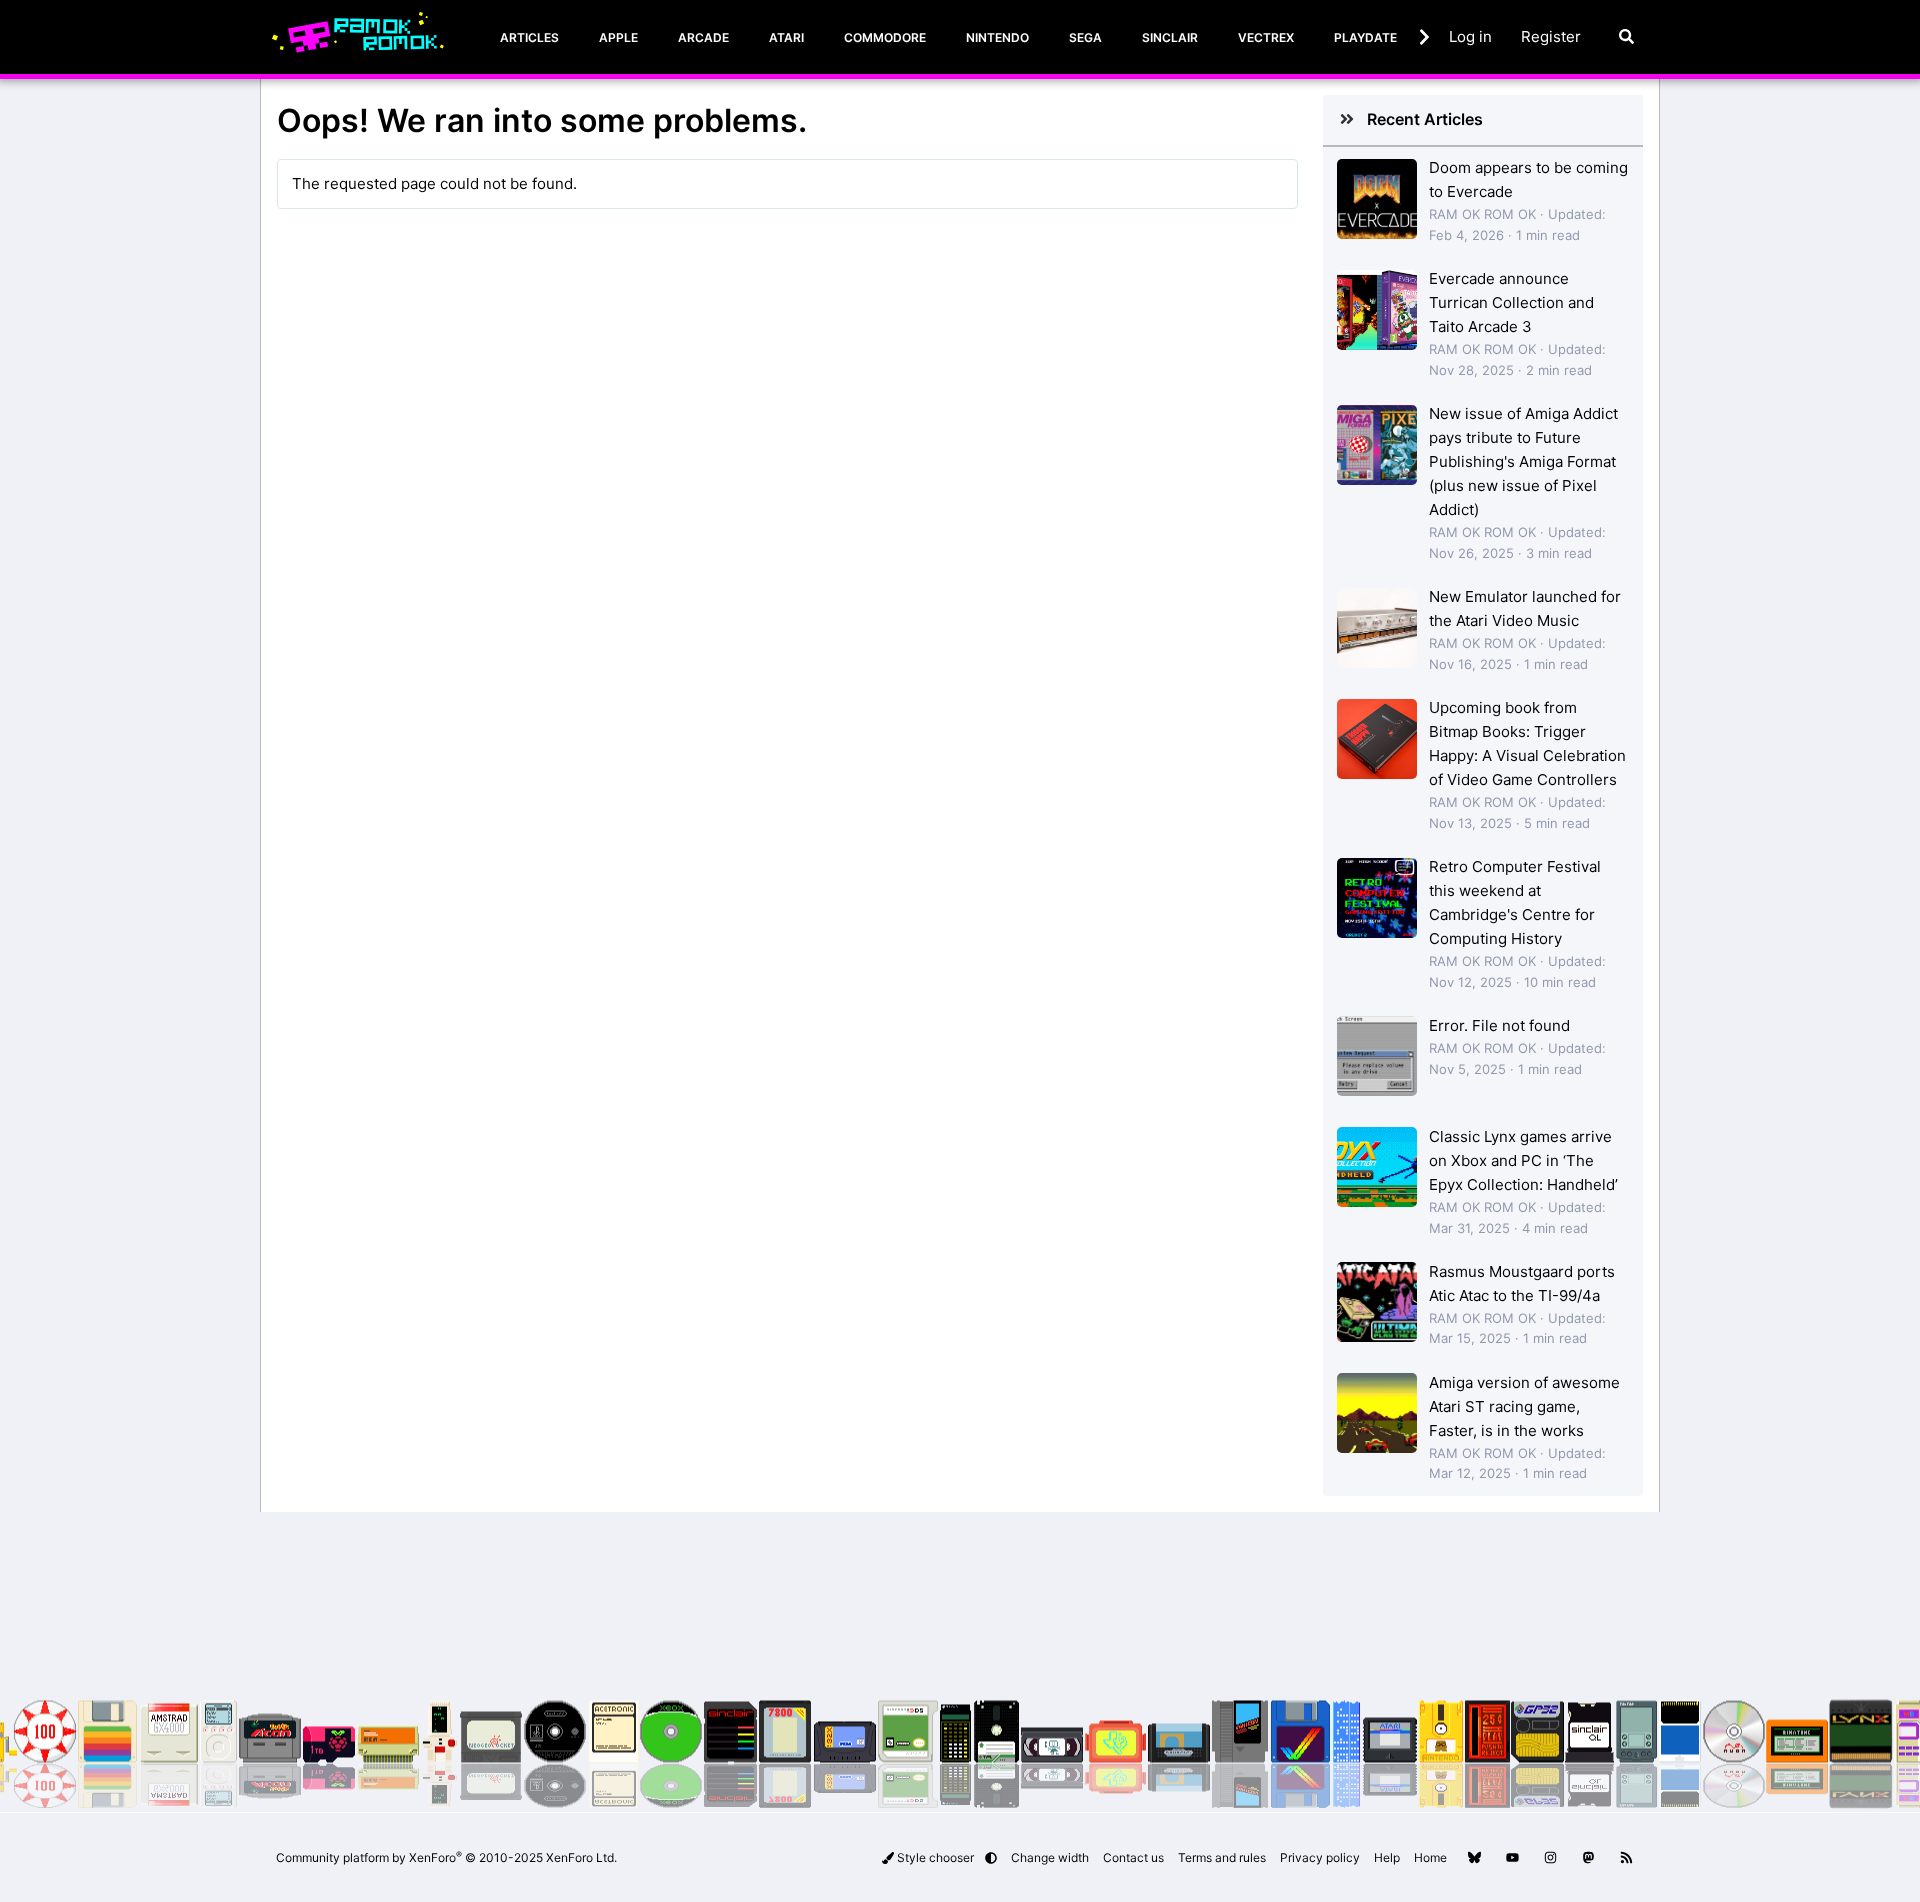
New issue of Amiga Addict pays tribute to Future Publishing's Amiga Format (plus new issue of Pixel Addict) (1523, 461)
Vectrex (1266, 37)
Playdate (1365, 37)
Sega (1085, 37)
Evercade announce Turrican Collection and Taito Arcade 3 (1511, 302)
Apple (618, 37)
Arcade (703, 37)
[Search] (1626, 37)
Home (1430, 1857)
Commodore (885, 37)
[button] (991, 1857)
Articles (529, 37)
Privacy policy (1320, 1857)
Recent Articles (1425, 119)
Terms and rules (1222, 1857)
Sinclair (1170, 37)
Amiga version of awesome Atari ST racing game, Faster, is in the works (1524, 1406)
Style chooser (935, 1857)
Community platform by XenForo (446, 1857)
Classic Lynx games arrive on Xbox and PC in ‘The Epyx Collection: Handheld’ (1523, 1160)
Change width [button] (1050, 1857)
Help (1387, 1857)
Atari (786, 37)
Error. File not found (1499, 1025)
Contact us (1133, 1857)
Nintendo (997, 37)
